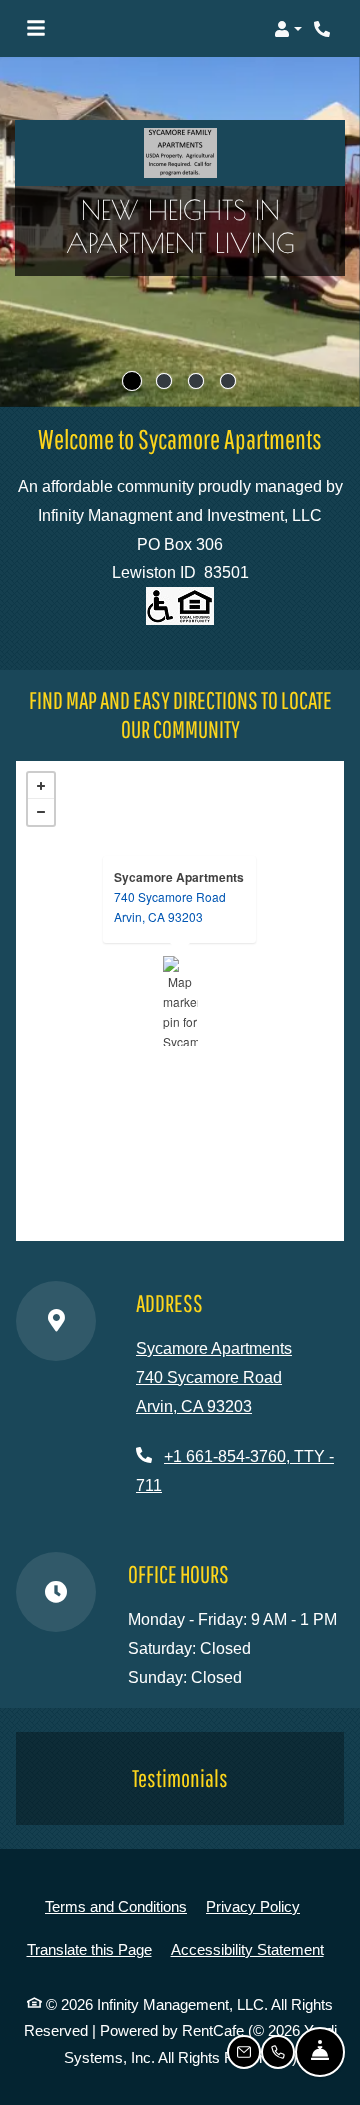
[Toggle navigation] (36, 29)
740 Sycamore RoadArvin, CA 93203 (170, 906)
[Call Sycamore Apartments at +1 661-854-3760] (324, 29)
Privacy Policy (253, 1906)
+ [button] (41, 786)
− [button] (41, 812)
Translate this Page (89, 1949)
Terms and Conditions (116, 1906)
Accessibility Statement (247, 1949)
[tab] (132, 381)
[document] (180, 1001)
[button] (288, 29)
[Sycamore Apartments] (180, 1001)
